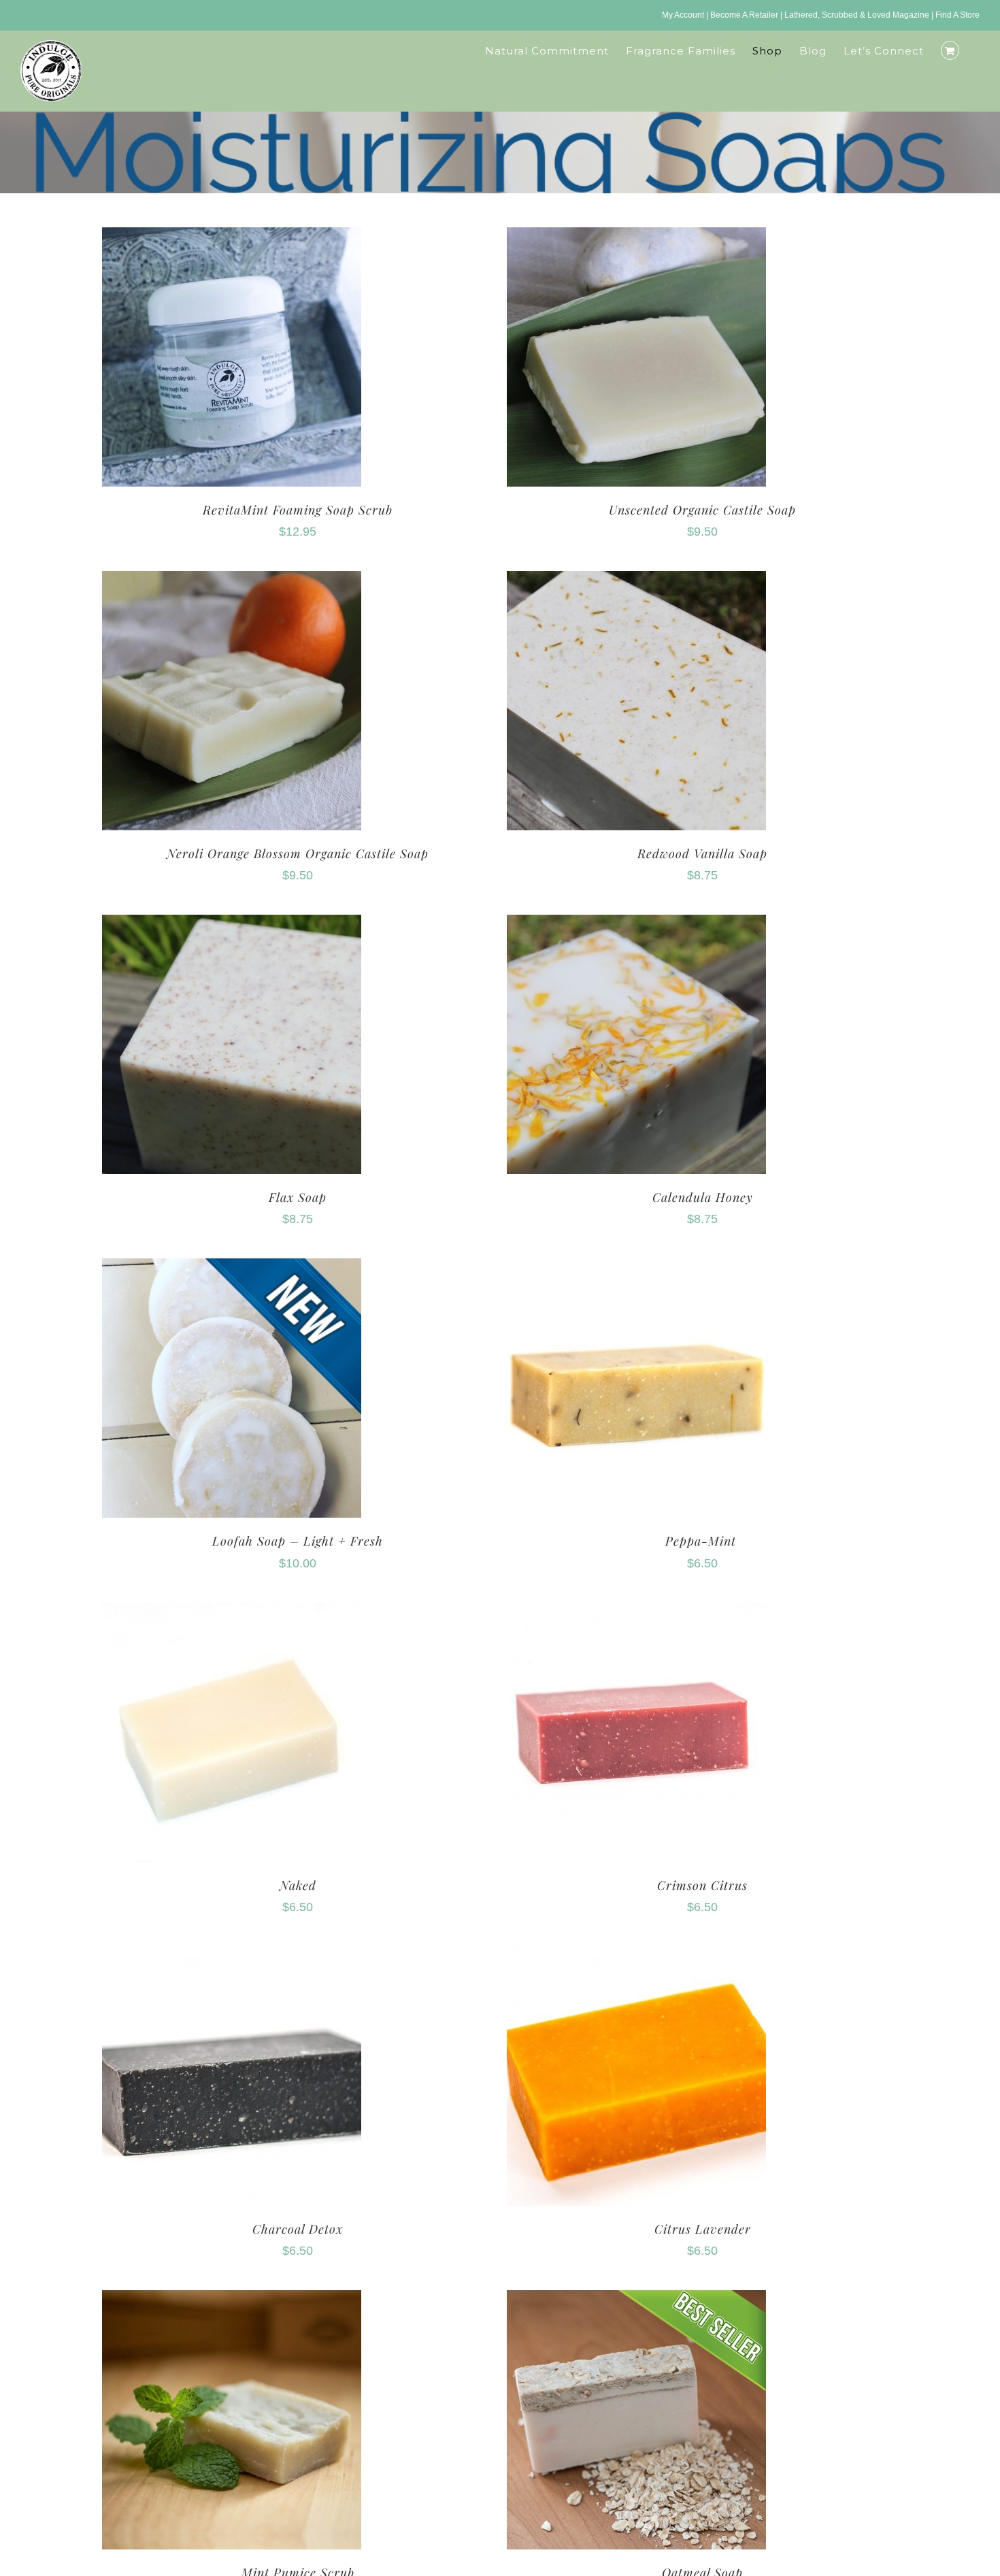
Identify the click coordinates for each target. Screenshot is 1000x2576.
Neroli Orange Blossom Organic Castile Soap (298, 853)
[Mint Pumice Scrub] (232, 2300)
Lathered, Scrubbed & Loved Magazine (857, 15)
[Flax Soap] (232, 925)
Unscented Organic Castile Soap (702, 510)
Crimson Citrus (702, 1885)
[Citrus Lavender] (636, 1956)
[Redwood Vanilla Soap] (636, 581)
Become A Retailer (744, 15)
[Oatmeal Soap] (636, 2300)
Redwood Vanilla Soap (702, 853)
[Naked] (232, 1613)
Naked (298, 1885)
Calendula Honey (703, 1197)
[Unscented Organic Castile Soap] (636, 237)
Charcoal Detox (298, 2229)
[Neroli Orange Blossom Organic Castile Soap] (232, 581)
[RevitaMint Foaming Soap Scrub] (232, 237)
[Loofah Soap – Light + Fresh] (232, 1268)
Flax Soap (298, 1197)
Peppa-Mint (703, 1541)
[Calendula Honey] (636, 925)
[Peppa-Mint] (636, 1268)
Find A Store (957, 15)
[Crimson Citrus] (636, 1613)
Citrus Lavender (703, 2229)
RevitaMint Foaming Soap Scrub (298, 510)
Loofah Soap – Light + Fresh (298, 1541)
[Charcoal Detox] (232, 1956)
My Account (683, 15)
